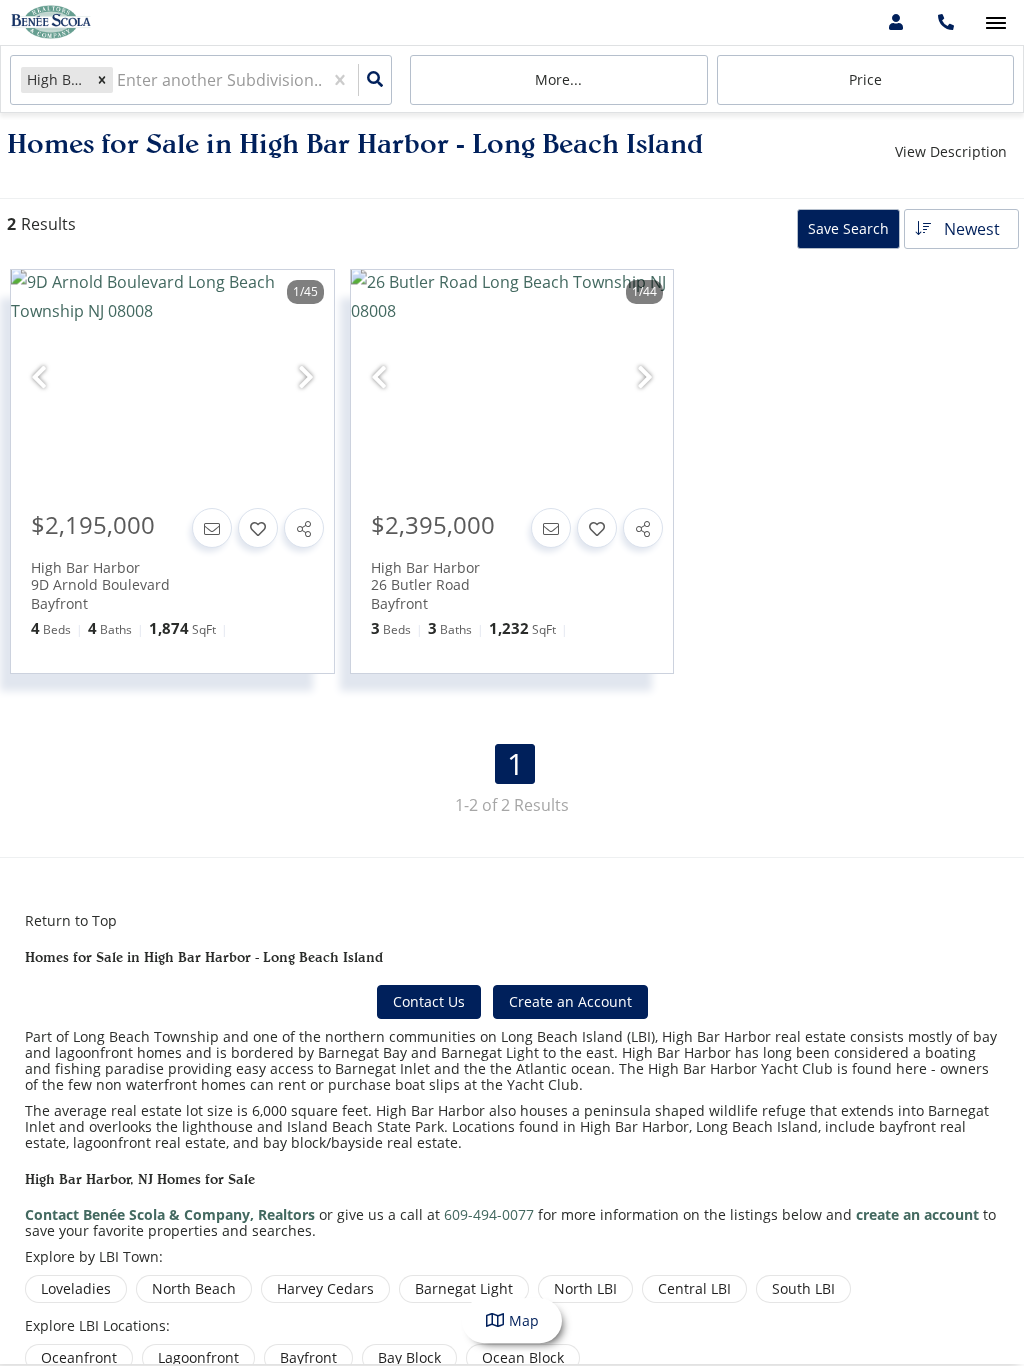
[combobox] (119, 80)
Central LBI (694, 1288)
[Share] (304, 528)
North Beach (194, 1288)
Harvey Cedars (325, 1288)
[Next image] (306, 377)
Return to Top (71, 921)
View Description (951, 151)
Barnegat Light (464, 1288)
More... (558, 79)
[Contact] (212, 528)
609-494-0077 (489, 1214)
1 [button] (515, 764)
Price (865, 79)
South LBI (803, 1288)
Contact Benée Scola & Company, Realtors (170, 1214)
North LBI (585, 1288)
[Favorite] (258, 528)
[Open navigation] (995, 23)
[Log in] (895, 22)
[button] (102, 79)
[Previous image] (39, 377)
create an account (917, 1214)
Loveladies (76, 1288)
